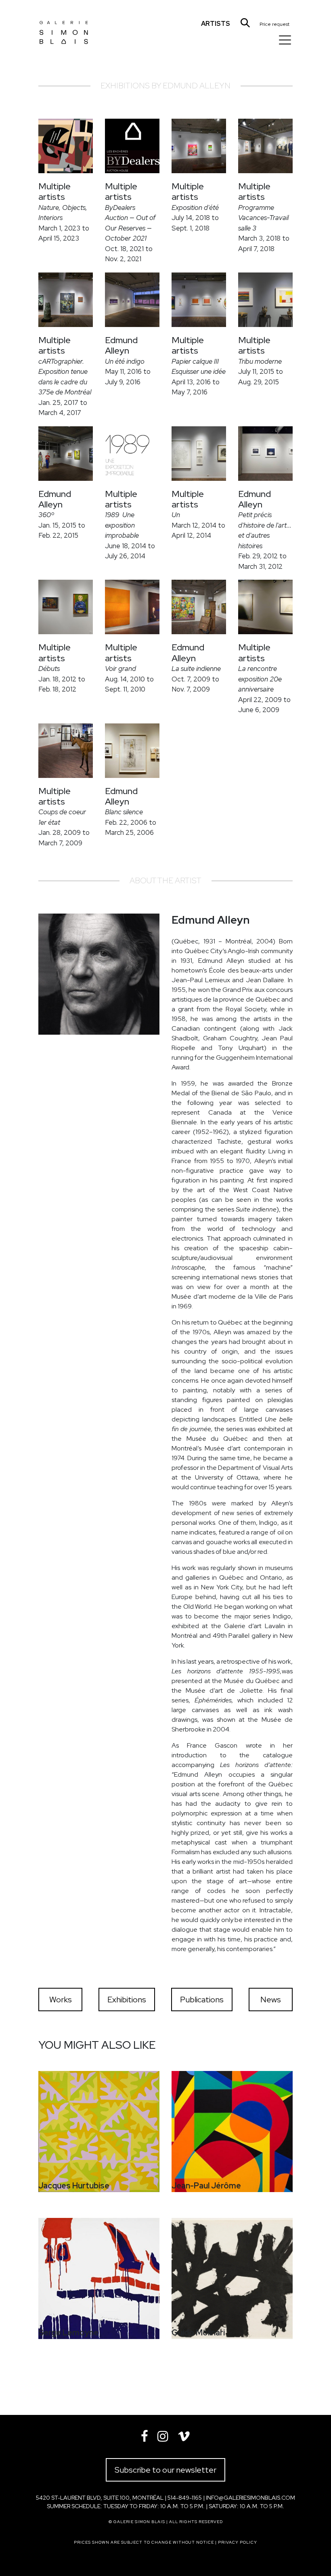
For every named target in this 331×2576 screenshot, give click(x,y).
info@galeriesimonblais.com (250, 2498)
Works (61, 2000)
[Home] (64, 26)
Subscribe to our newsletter (165, 2470)
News (271, 2000)
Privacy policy (238, 2542)
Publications (202, 2000)
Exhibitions (127, 2000)
